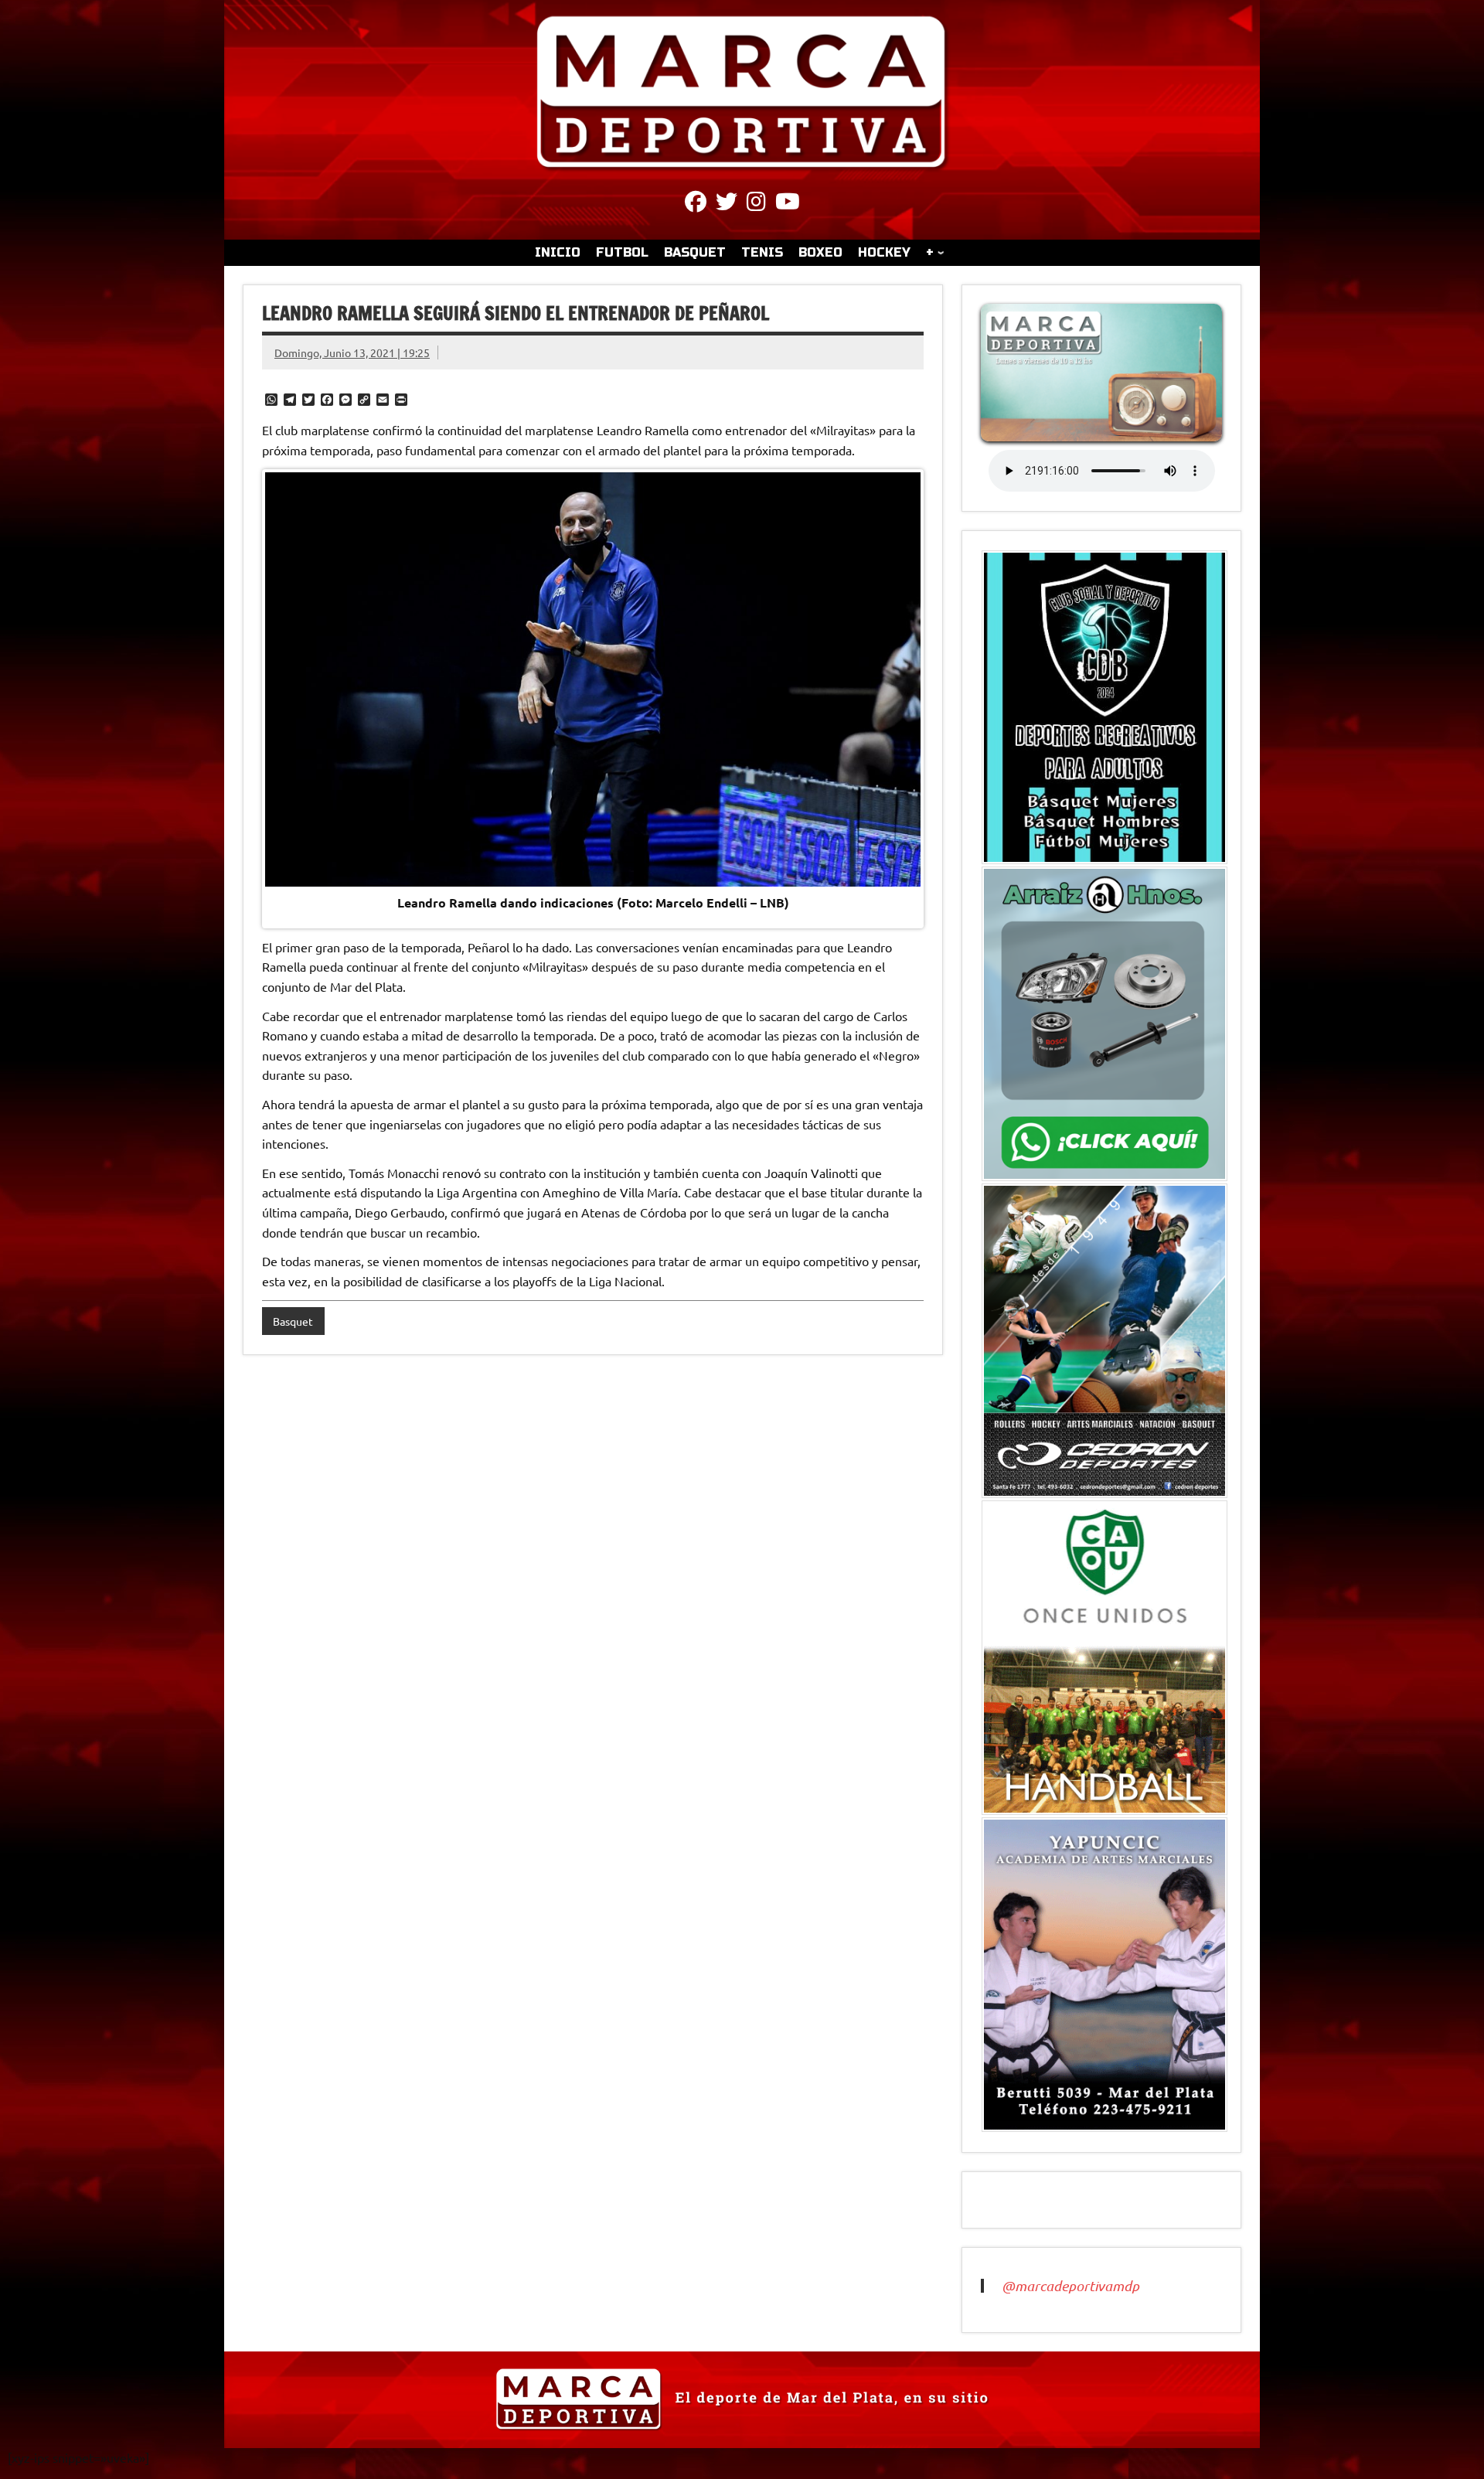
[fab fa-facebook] (696, 204)
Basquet (293, 1321)
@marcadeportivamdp (1070, 2286)
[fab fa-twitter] (727, 204)
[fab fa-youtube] (788, 204)
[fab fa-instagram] (756, 204)
